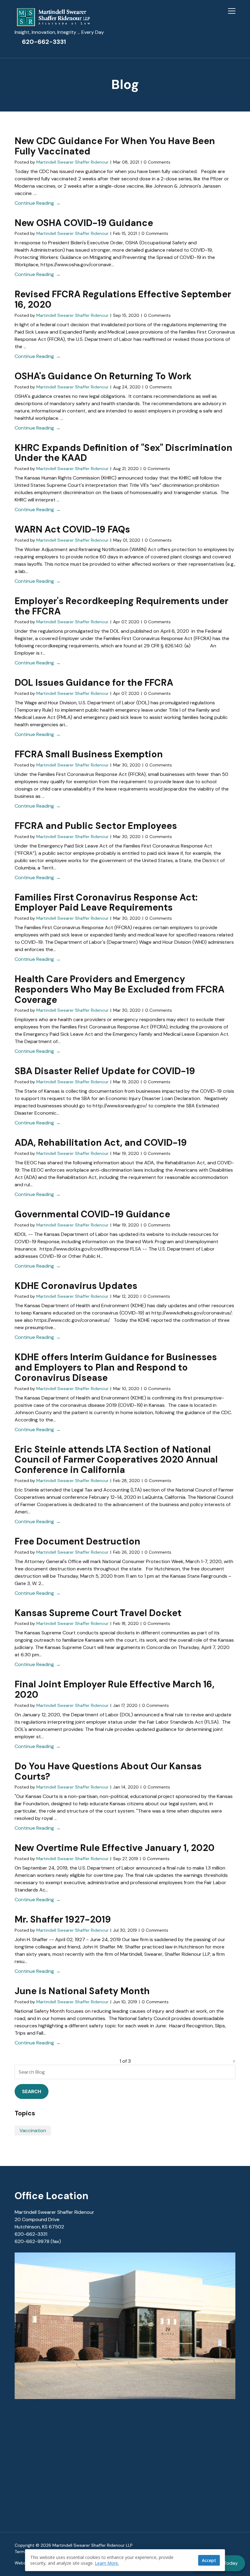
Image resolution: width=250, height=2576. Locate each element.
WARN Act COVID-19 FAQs (72, 529)
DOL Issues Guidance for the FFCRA (94, 683)
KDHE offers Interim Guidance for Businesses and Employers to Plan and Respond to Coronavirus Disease (116, 1367)
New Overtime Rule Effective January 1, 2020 (115, 1848)
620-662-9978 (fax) (38, 2241)
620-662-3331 (44, 42)
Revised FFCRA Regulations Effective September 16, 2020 (123, 299)
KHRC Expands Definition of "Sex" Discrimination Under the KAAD (123, 453)
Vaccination (33, 2130)
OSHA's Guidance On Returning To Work (103, 376)
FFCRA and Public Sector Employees (96, 826)
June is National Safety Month (82, 1991)
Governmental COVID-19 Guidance (92, 1214)
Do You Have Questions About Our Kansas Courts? (108, 1771)
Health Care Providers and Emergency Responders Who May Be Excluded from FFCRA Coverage (120, 989)
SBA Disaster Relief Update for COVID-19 (105, 1071)
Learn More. (107, 2563)
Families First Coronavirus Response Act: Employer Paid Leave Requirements (106, 902)
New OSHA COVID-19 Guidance (84, 223)
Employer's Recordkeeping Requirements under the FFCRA (121, 606)
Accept (209, 2560)
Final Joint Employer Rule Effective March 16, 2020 (114, 1689)
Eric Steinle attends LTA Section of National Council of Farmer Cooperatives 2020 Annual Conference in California (116, 1460)
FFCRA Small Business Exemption (89, 754)
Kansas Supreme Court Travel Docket (98, 1613)
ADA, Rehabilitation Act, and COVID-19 (101, 1143)
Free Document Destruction (77, 1541)
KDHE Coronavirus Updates (76, 1286)
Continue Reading (34, 203)
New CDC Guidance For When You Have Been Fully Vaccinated (115, 146)
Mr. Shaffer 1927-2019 (63, 1919)
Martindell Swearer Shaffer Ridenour (72, 162)
